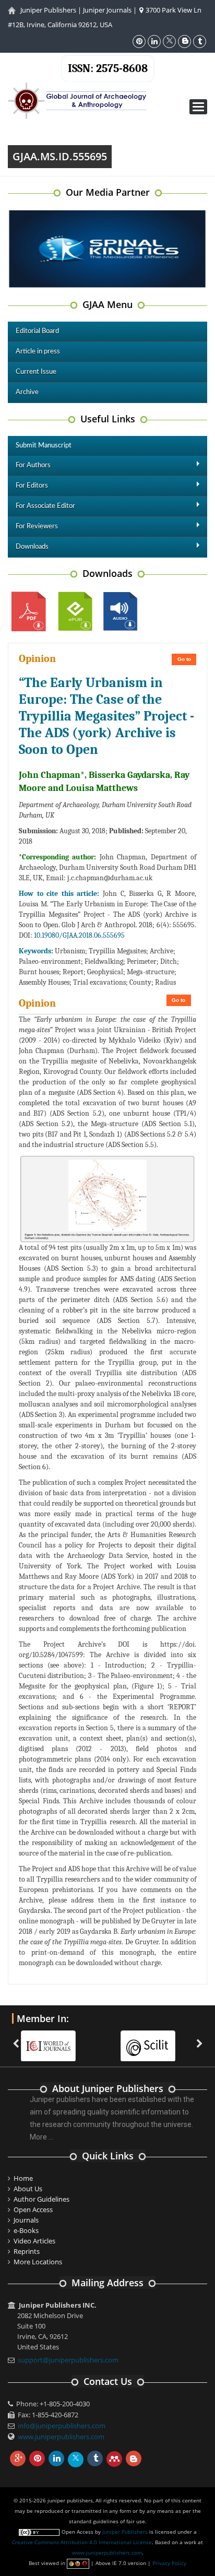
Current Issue (36, 372)
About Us (28, 2189)
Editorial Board (37, 331)
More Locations (38, 2262)
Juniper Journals (107, 10)
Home (23, 2178)
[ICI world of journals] (49, 2039)
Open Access (33, 2209)
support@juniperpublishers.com (68, 2360)
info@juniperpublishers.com (62, 2426)
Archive (27, 392)
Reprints (27, 2251)
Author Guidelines (41, 2199)
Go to (184, 659)
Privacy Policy (169, 2563)
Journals (26, 2220)
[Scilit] (148, 2039)
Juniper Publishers (48, 10)
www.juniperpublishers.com (61, 2437)
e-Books (26, 2230)
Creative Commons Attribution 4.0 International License (82, 2542)
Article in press (38, 352)
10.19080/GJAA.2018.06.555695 (79, 935)
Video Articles (34, 2241)
